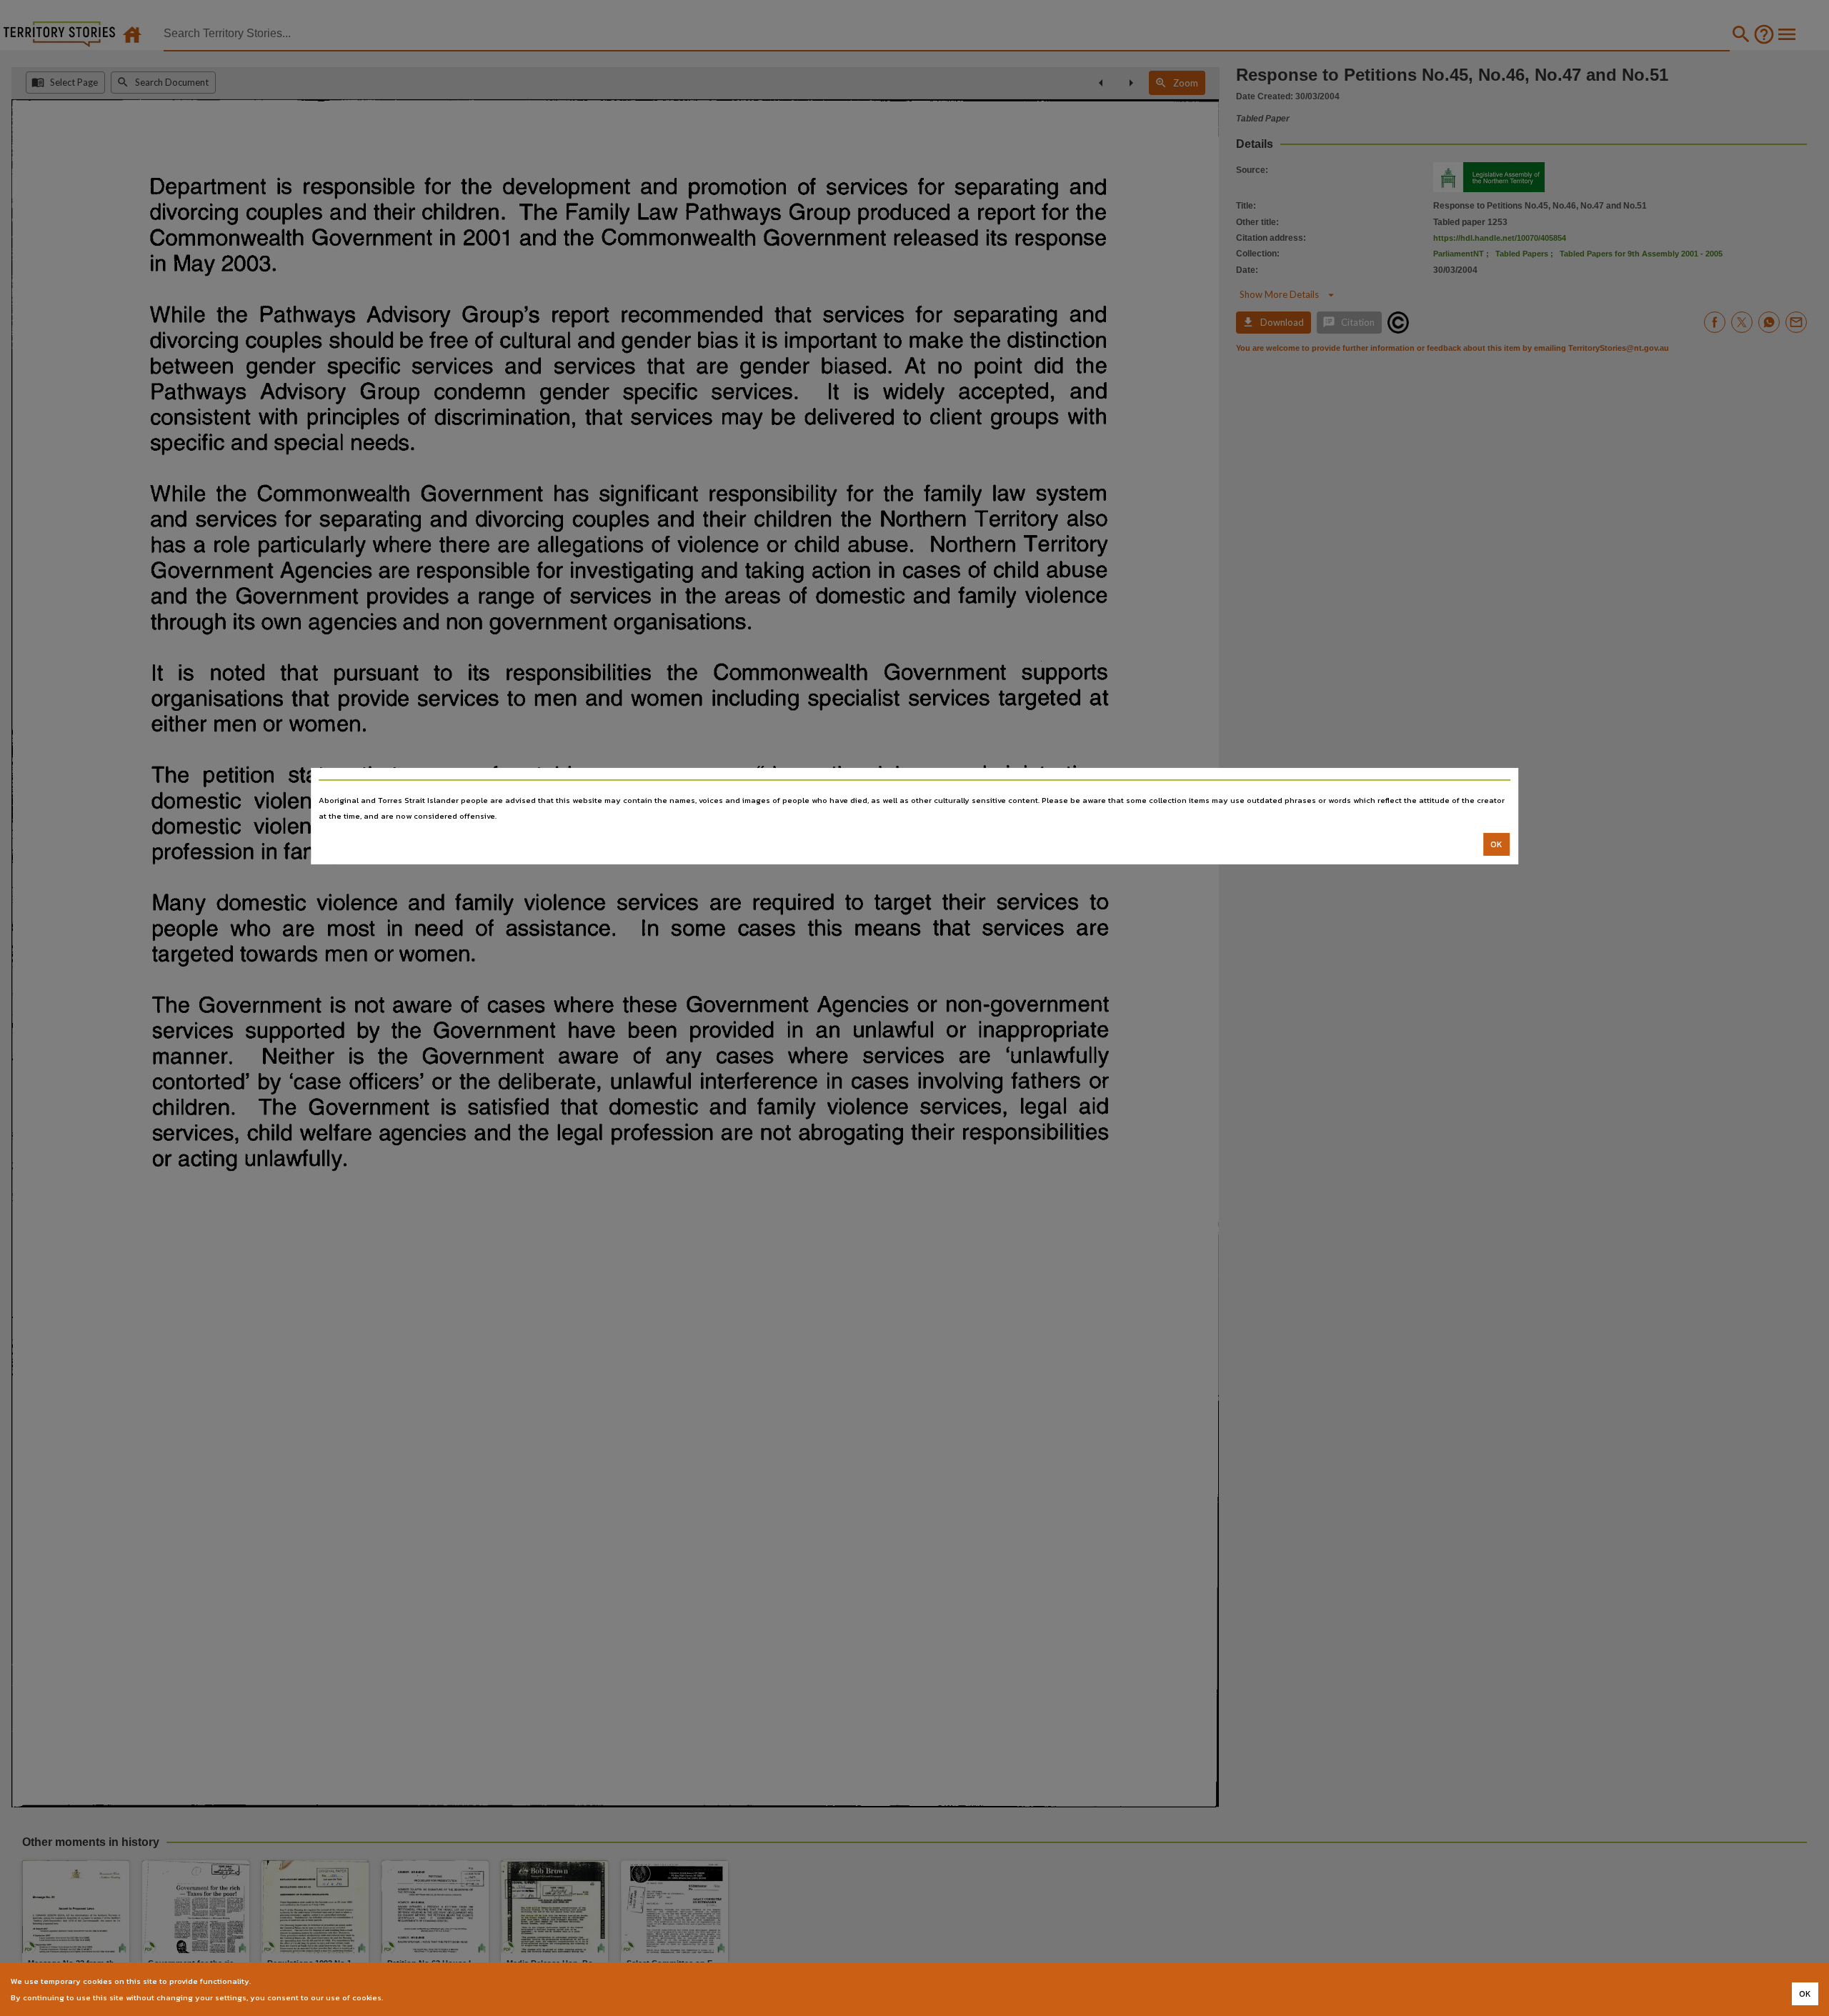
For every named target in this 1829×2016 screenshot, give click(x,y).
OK (1496, 844)
